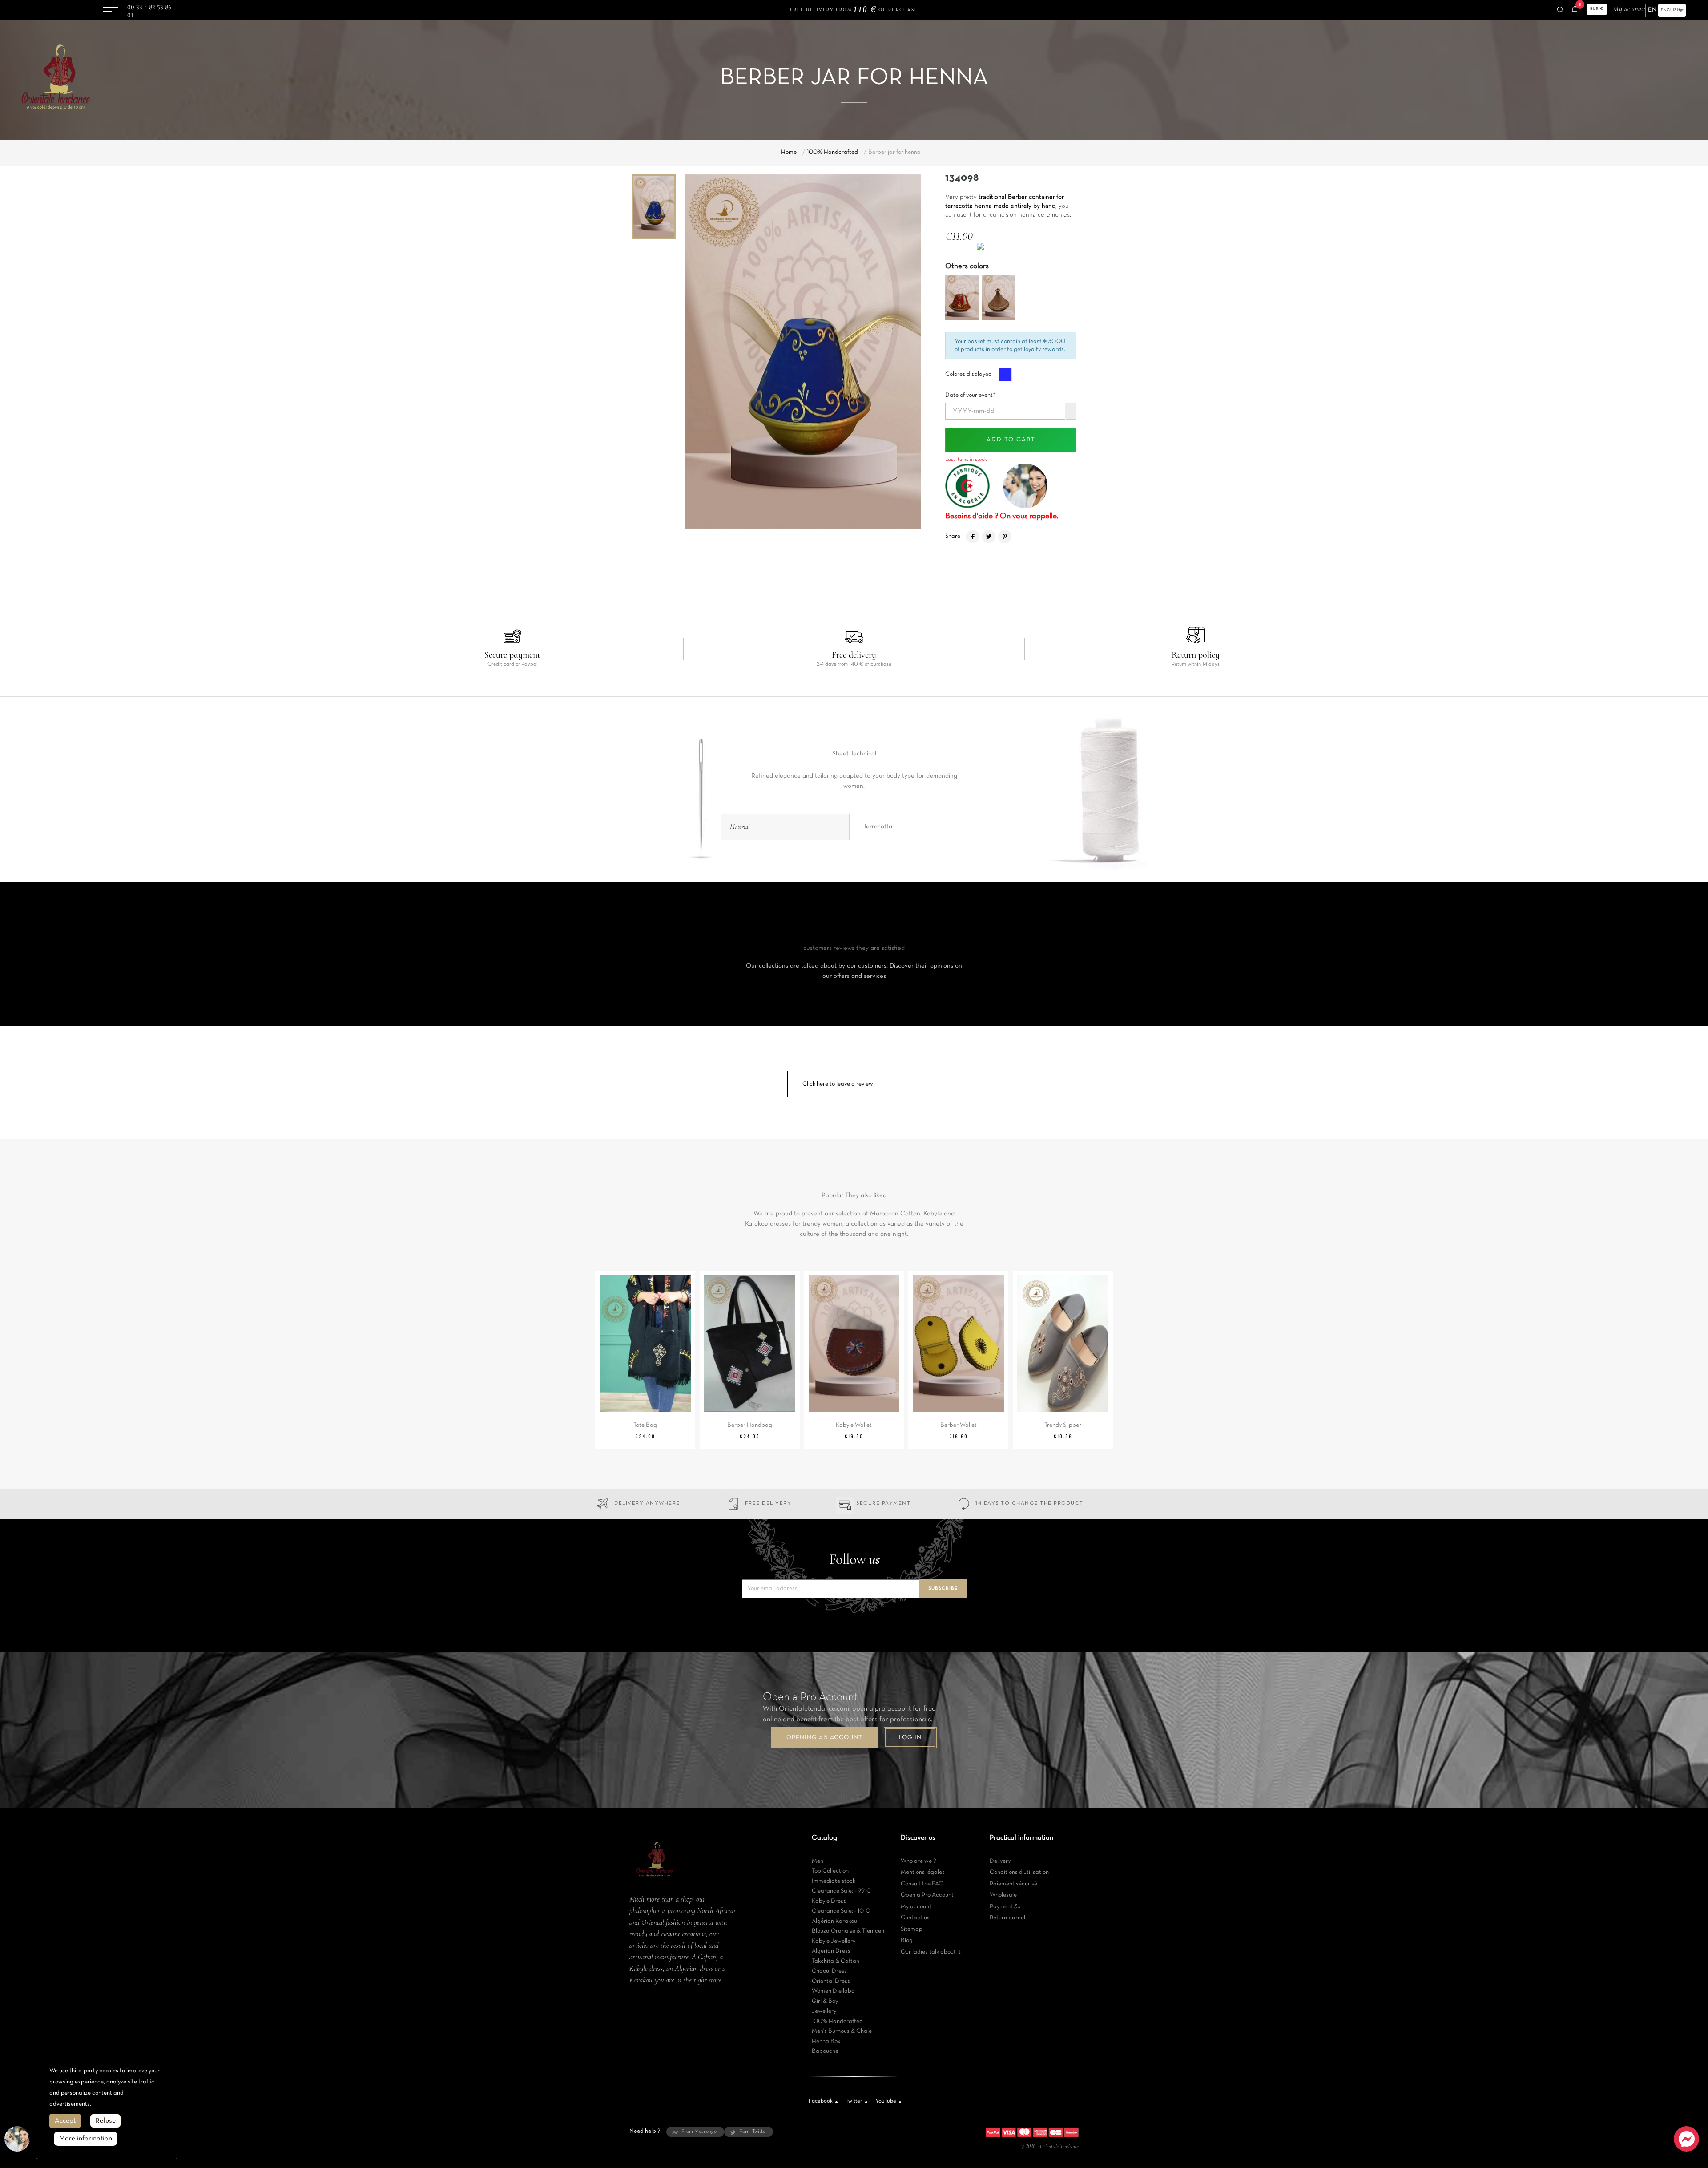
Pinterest (1005, 537)
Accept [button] (65, 2121)
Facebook (821, 2101)
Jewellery (824, 2011)
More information (86, 2139)
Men (818, 1861)
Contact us (915, 1918)
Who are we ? (918, 1861)
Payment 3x (1005, 1907)
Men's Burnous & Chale (842, 2031)
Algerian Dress (831, 1951)
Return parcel (1007, 1918)
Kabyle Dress (829, 1901)
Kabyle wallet (854, 1425)
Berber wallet (959, 1425)
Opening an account (824, 1738)
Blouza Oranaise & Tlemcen (848, 1931)
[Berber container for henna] (962, 298)
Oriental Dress (831, 1981)
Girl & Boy (825, 2001)
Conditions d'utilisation (1019, 1872)
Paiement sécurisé (1013, 1884)
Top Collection (830, 1871)
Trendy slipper (1063, 1425)
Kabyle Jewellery (834, 1941)
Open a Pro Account (927, 1895)
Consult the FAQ (922, 1884)
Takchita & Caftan (836, 1961)
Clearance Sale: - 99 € (841, 1891)
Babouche (825, 2051)
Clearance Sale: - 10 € (841, 1911)
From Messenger (700, 2132)
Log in (910, 1738)
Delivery (1000, 1861)
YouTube (886, 2101)
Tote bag (645, 1425)
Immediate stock (834, 1881)
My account (916, 1907)
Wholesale (1003, 1895)
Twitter (854, 2101)
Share (973, 537)
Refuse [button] (105, 2121)
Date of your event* (970, 393)
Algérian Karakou (834, 1921)
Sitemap (912, 1929)
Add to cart (1011, 440)
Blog (907, 1940)
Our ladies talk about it (931, 1952)
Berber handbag (750, 1425)
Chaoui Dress (829, 1971)
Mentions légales (923, 1872)
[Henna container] (999, 298)
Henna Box (826, 2041)
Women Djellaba (833, 1991)
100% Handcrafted (837, 2021)
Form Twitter (753, 2132)
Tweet (989, 537)
